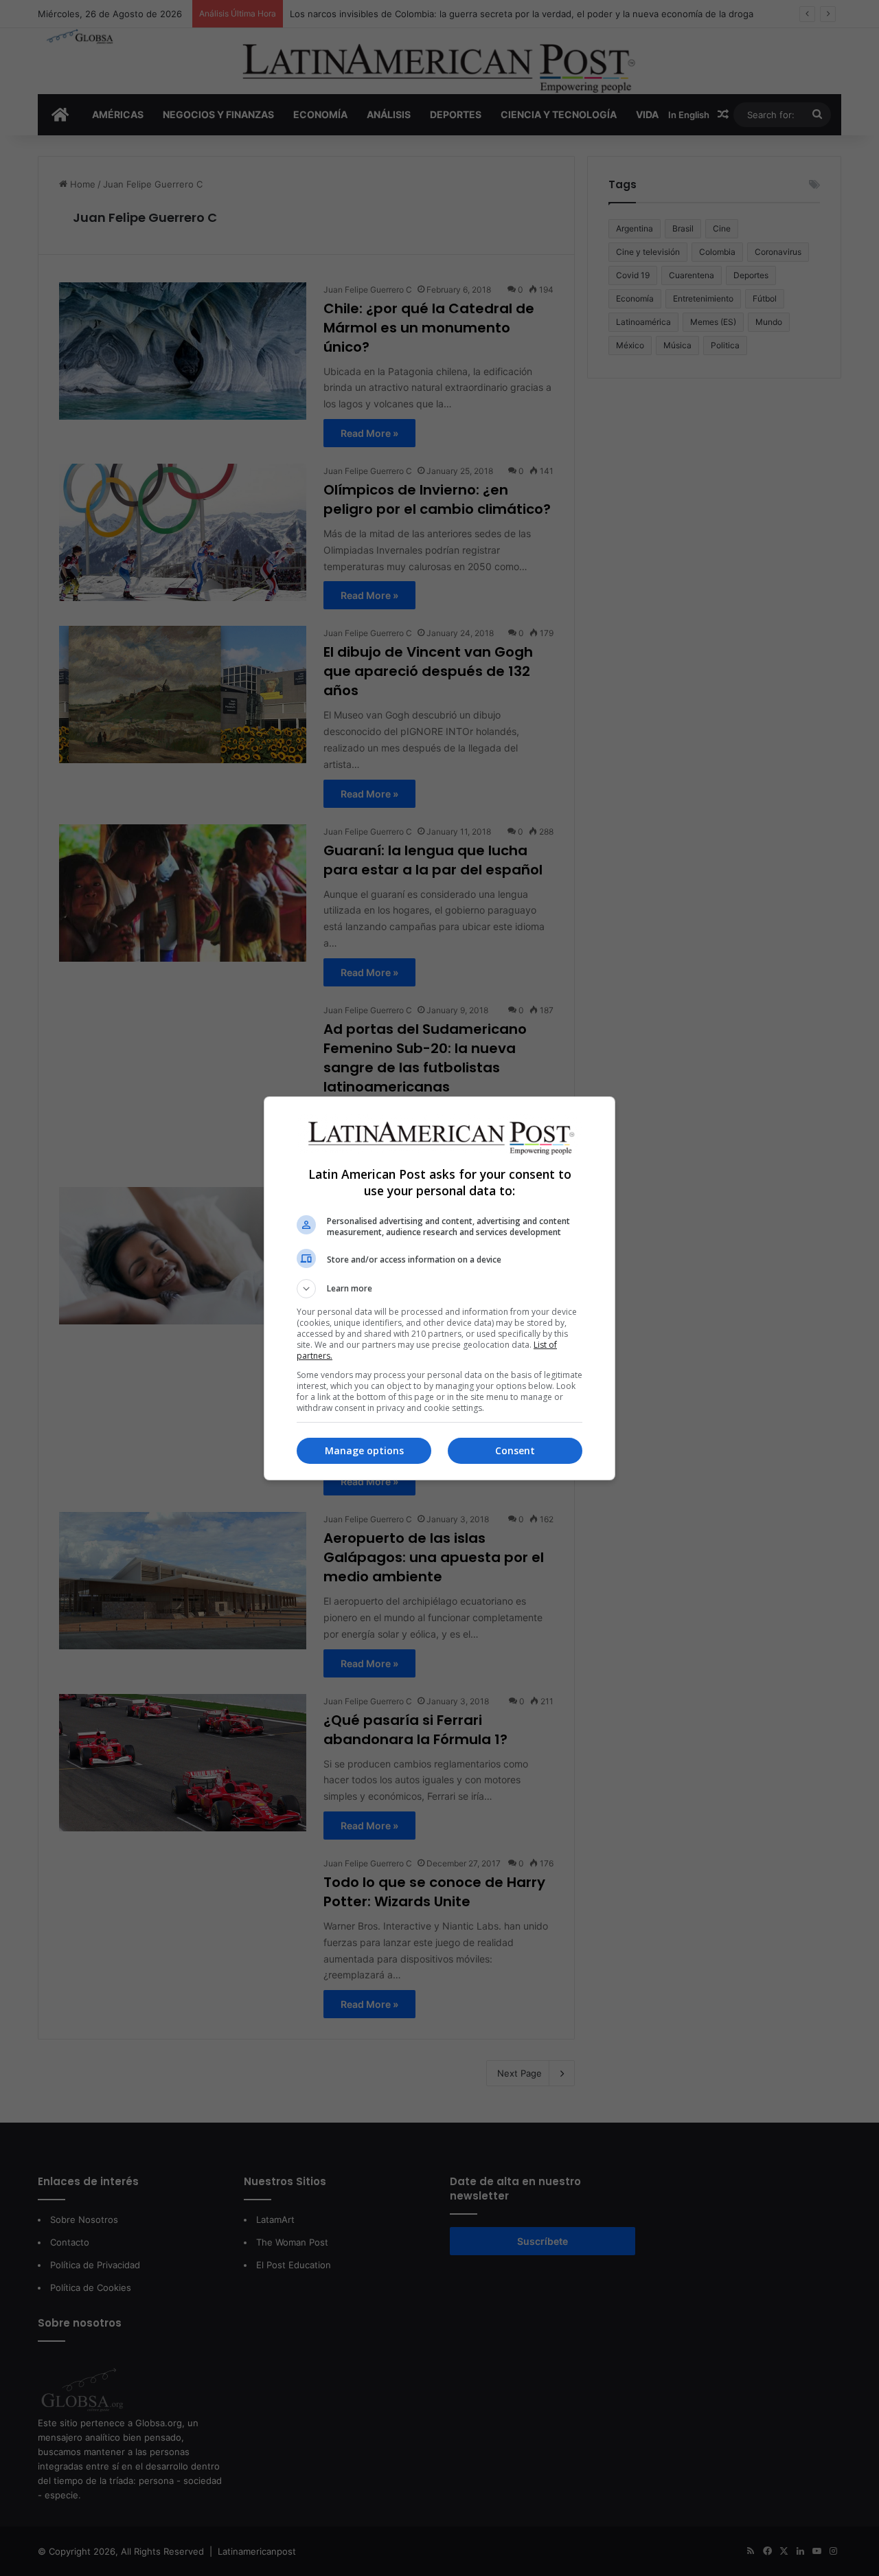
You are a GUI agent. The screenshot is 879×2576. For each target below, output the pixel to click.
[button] (439, 1289)
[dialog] (439, 1288)
